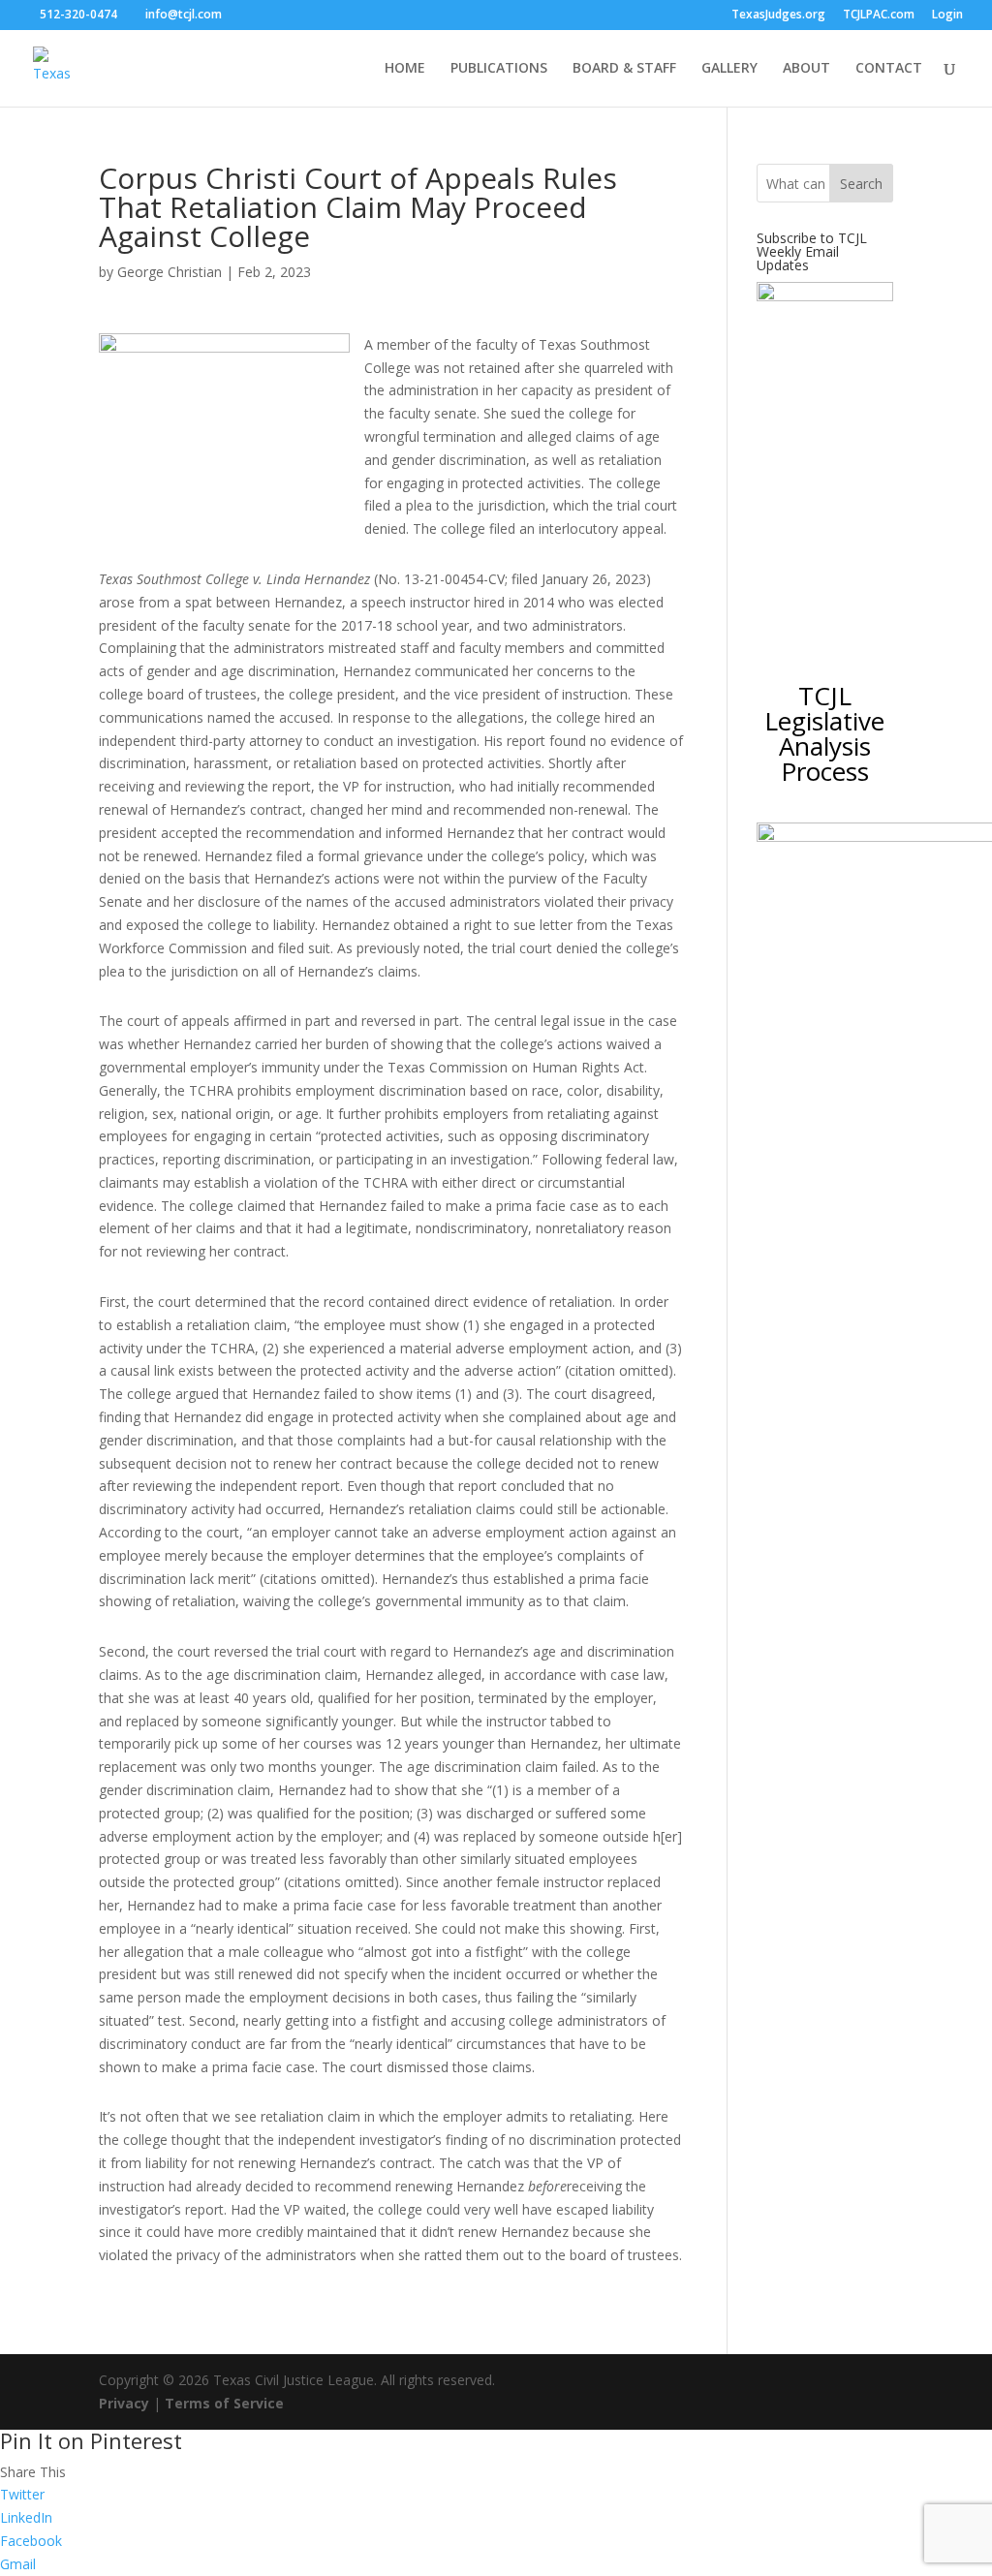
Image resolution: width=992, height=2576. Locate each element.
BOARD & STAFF (624, 69)
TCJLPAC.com (879, 16)
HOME (405, 69)
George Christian (170, 272)
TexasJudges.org (778, 16)
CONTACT (889, 69)
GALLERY (729, 69)
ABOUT (806, 69)
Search (861, 184)
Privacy (124, 2403)
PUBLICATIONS (499, 69)
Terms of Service (224, 2403)
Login (947, 16)
